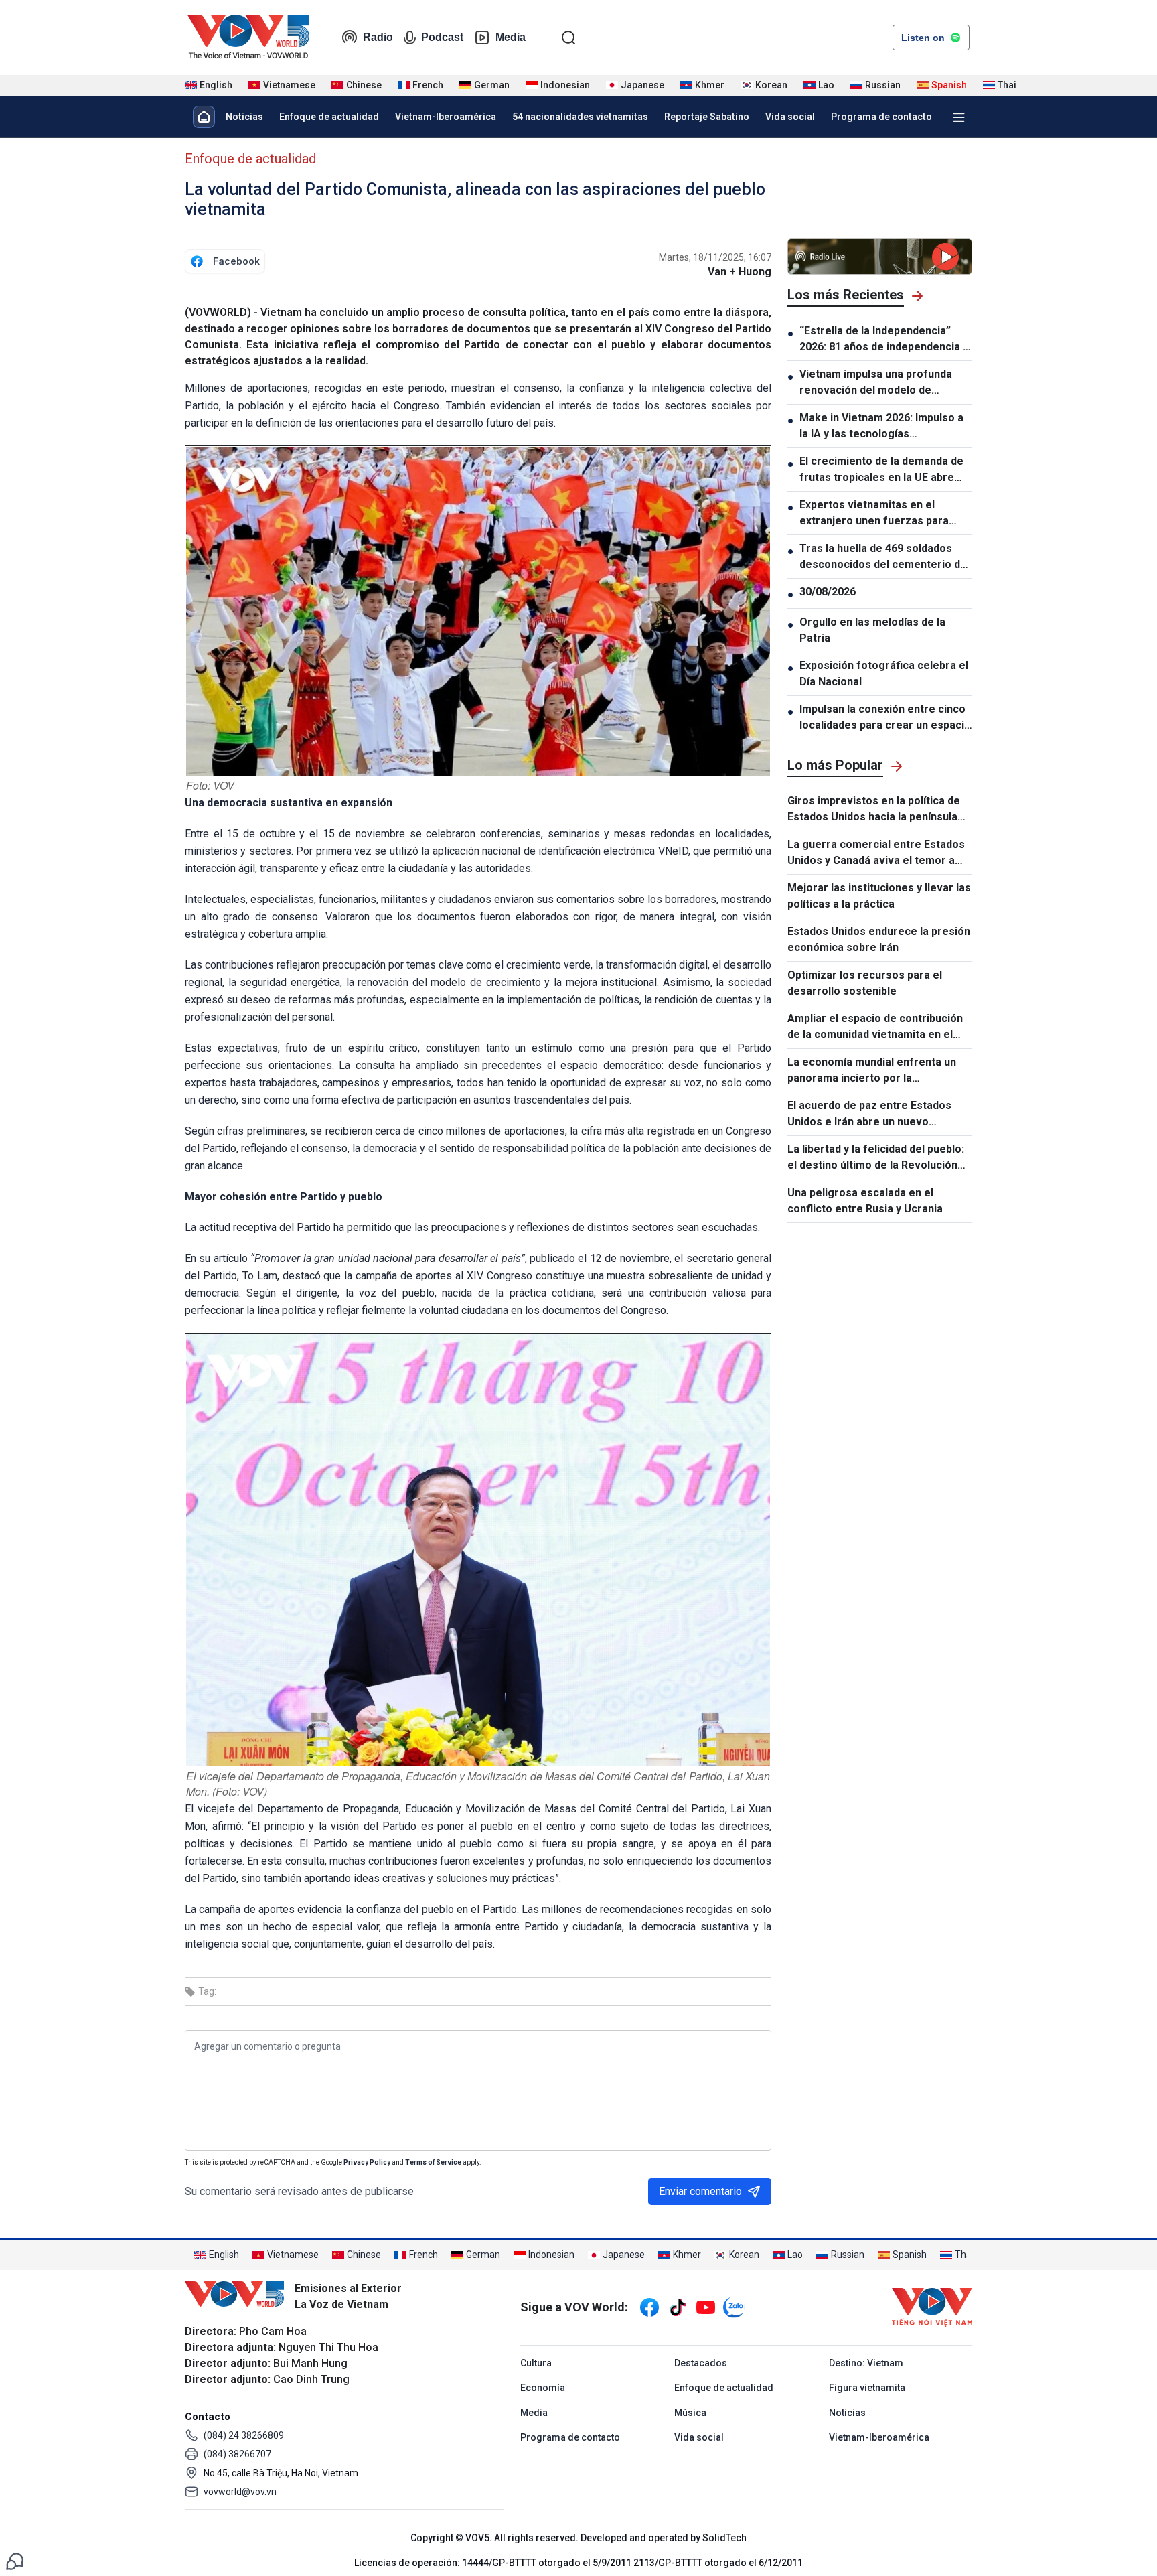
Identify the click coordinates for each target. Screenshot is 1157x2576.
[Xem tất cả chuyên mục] (959, 117)
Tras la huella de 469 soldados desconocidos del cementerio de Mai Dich (883, 557)
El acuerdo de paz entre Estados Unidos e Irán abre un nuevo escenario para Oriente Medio (869, 1115)
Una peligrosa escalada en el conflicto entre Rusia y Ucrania (865, 1201)
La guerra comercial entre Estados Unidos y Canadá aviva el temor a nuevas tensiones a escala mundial (876, 853)
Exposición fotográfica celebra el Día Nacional (884, 673)
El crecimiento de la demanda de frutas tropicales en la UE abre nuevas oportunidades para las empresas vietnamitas (881, 470)
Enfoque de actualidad (329, 117)
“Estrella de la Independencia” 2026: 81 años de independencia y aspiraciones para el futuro (884, 340)
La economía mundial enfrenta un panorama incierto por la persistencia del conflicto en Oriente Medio (872, 1071)
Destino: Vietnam (866, 2363)
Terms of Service (433, 2162)
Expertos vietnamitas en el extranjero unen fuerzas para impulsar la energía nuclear (874, 514)
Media (511, 37)
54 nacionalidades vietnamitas (580, 117)
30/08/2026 (828, 592)
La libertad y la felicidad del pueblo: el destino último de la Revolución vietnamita (876, 1158)
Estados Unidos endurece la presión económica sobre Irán (879, 939)
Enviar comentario (700, 2191)
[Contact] (15, 2560)
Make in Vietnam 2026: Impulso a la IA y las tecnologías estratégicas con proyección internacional (881, 427)
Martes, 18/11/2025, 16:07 (715, 257)
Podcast (442, 37)
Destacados (701, 2363)
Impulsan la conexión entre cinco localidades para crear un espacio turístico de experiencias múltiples (885, 718)
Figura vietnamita (867, 2388)
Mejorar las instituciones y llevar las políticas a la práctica (879, 896)
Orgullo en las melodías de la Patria (872, 630)
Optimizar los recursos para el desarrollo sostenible (865, 983)
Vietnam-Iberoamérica (446, 117)
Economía (543, 2388)
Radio (378, 37)
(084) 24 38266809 (244, 2435)
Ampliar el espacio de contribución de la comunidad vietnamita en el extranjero (875, 1027)
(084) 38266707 (237, 2454)
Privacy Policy (367, 2162)
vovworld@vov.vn (240, 2492)
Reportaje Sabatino (707, 117)
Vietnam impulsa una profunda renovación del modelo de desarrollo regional (876, 383)
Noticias (244, 117)
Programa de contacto (881, 117)
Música (690, 2413)
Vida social (790, 117)
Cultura (536, 2363)
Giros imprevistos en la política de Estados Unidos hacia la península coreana (874, 810)
